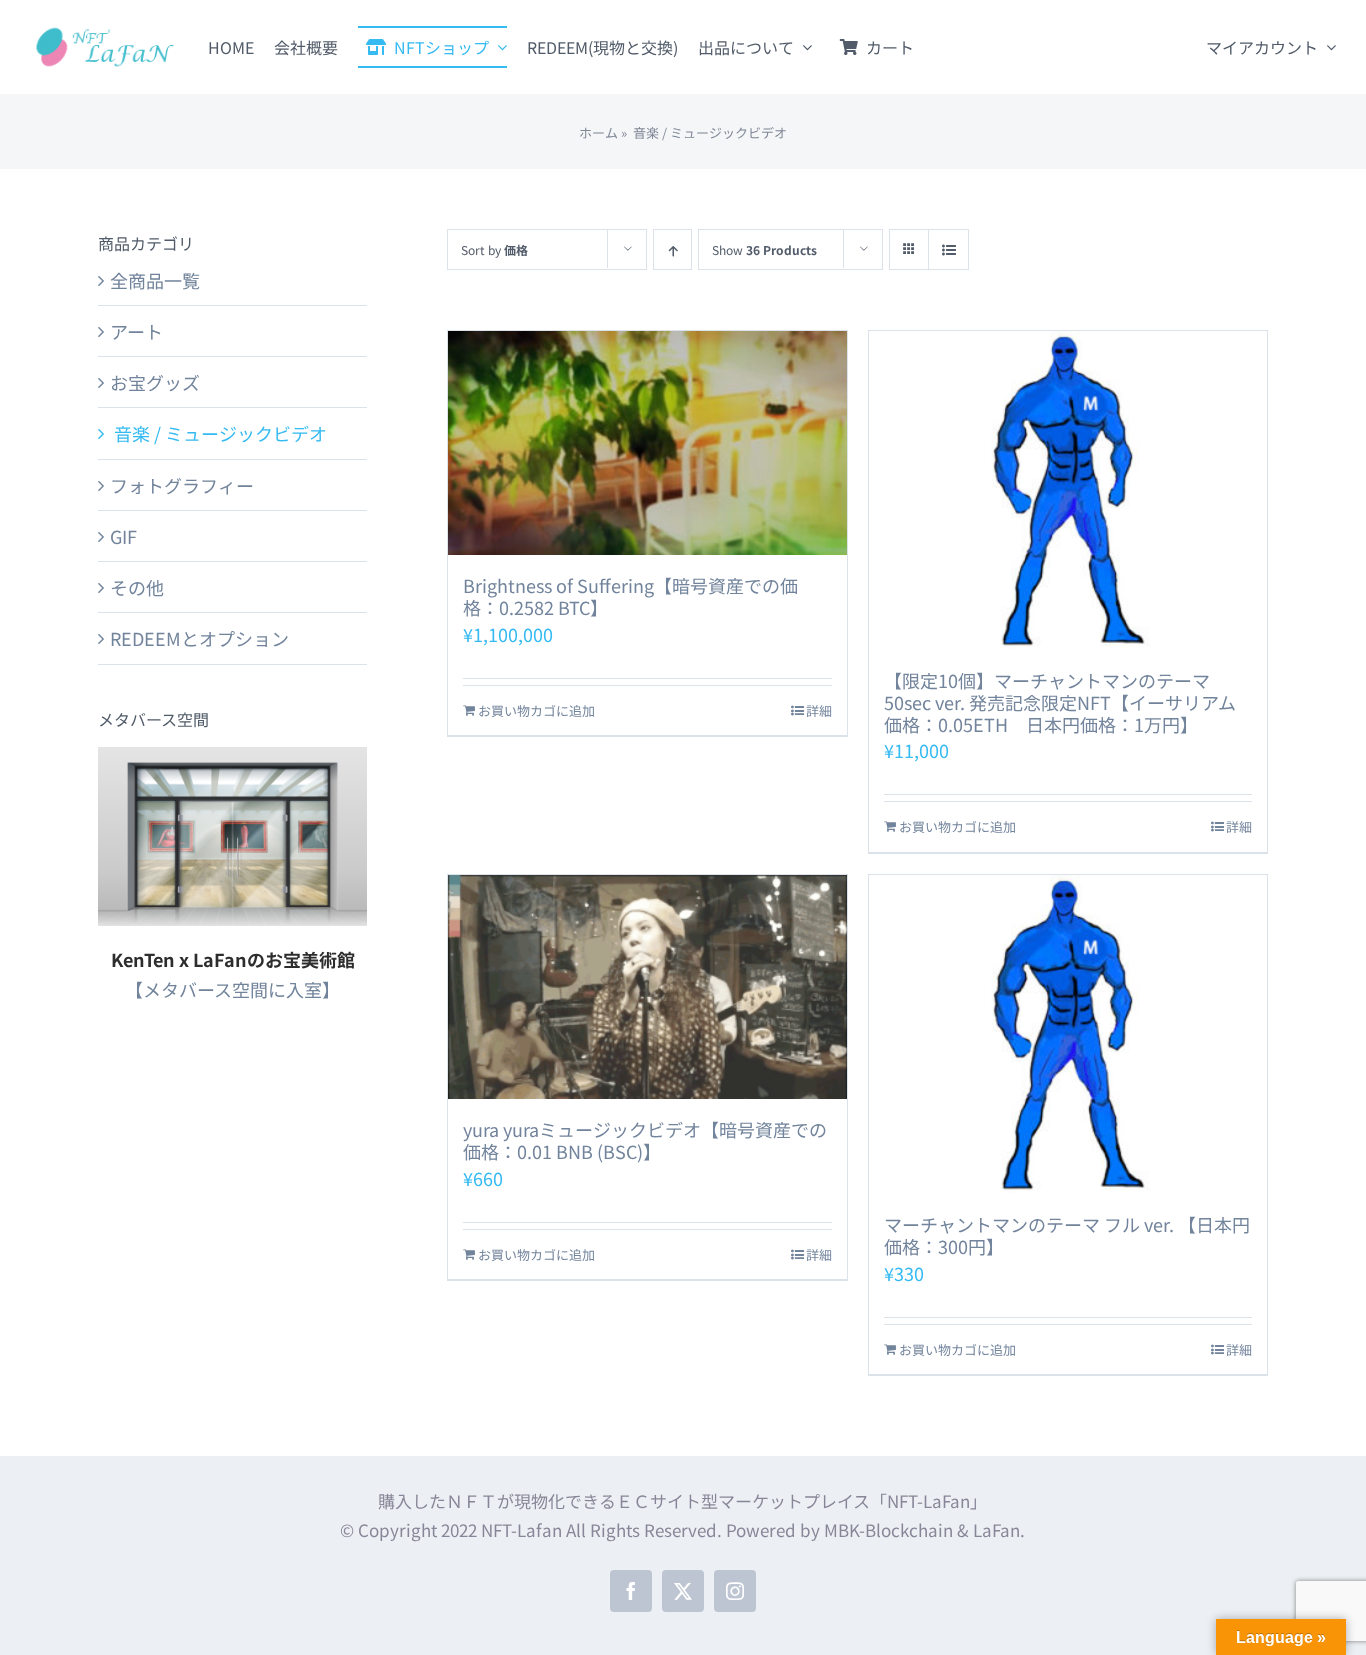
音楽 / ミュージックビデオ (218, 433)
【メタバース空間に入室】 (232, 989)
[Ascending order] (672, 249)
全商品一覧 (155, 280)
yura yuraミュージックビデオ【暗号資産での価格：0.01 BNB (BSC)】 (645, 1140)
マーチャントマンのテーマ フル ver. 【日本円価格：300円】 (1067, 1235)
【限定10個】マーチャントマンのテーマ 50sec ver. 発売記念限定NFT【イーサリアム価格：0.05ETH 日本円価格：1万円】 (1060, 701)
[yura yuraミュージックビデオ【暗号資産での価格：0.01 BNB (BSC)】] (647, 987)
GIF (123, 536)
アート (136, 331)
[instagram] (735, 1591)
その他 (137, 587)
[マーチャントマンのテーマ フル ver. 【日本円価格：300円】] (1068, 1034)
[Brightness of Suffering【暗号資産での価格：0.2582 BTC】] (647, 443)
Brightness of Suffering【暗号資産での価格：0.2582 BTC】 (630, 596)
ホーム (598, 132)
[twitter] (683, 1591)
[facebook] (631, 1591)
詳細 (819, 710)
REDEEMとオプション (199, 638)
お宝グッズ (155, 382)
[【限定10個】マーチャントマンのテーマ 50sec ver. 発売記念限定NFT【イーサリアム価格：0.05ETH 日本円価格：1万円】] (1068, 490)
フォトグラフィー (182, 485)
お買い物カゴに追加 (536, 710)
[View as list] (948, 249)
